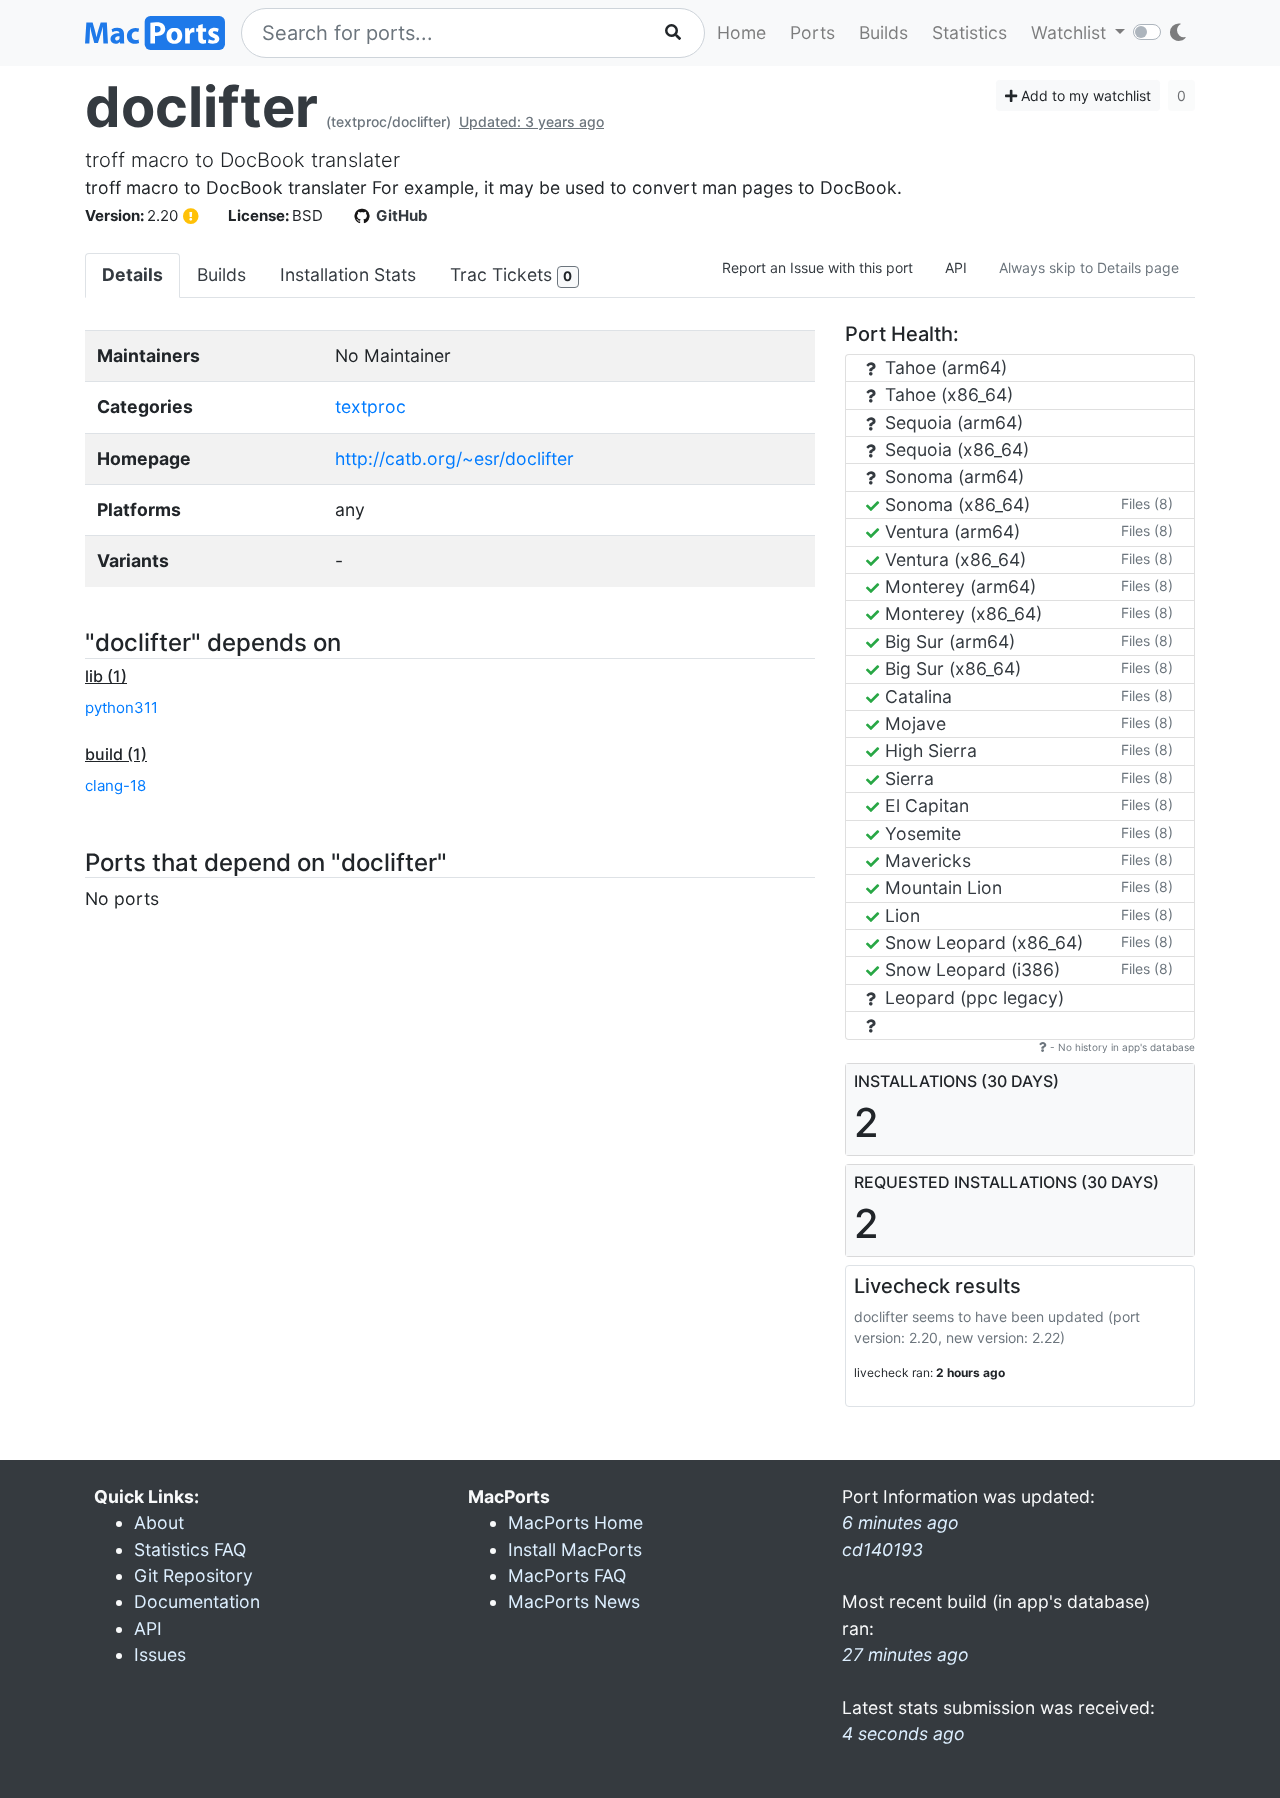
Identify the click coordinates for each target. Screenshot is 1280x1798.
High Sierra (928, 750)
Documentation (197, 1601)
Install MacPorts (575, 1549)
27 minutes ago (905, 1654)
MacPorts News (574, 1601)
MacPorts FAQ (567, 1575)
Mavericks (925, 860)
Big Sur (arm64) (947, 641)
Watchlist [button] (1071, 32)
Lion (900, 915)
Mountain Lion (941, 887)
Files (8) (1147, 503)
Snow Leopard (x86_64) (981, 942)
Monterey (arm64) (958, 586)
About (159, 1522)
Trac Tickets (511, 274)
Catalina (916, 696)
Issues (160, 1654)
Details (132, 274)
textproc (370, 406)
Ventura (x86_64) (953, 559)
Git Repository (193, 1575)
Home (741, 32)
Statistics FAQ (190, 1549)
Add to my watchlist (1084, 95)
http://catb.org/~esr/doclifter (454, 458)
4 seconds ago (903, 1733)
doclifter (201, 107)
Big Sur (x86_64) (950, 668)
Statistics (969, 32)
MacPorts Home (575, 1522)
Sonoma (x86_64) (955, 504)
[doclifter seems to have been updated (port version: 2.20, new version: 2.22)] (191, 216)
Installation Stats (348, 274)
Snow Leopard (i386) (970, 969)
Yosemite (920, 833)
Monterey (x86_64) (961, 613)
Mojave (913, 723)
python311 (121, 707)
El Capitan (924, 805)
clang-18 (115, 785)
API (956, 267)
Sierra (907, 778)
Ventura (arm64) (950, 531)
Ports (812, 32)
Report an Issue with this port (817, 267)
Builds (883, 32)
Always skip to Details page (1089, 267)
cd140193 (882, 1549)
